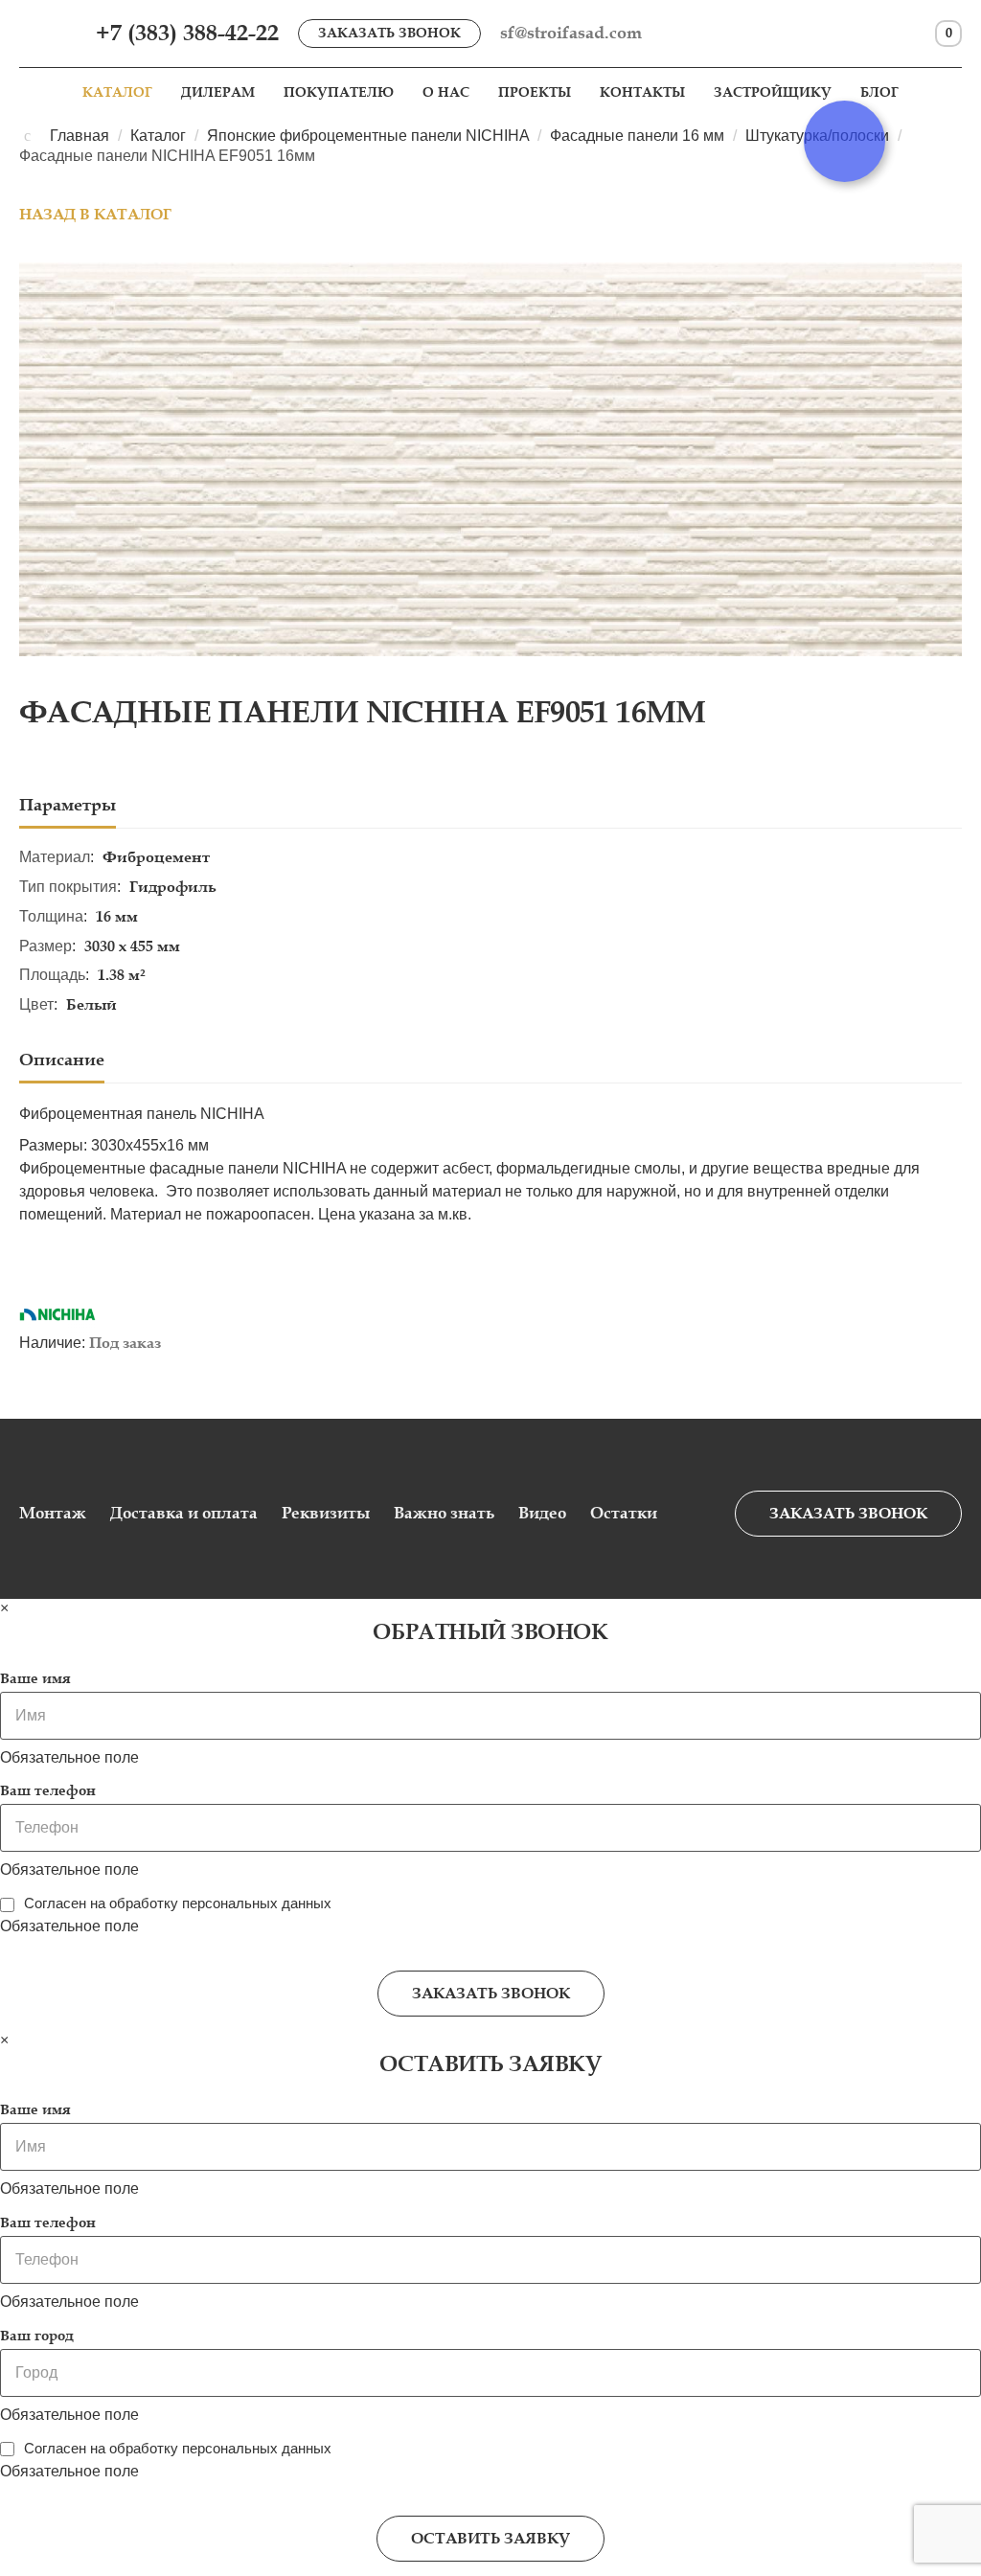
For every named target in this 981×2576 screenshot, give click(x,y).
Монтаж (53, 1513)
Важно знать (444, 1513)
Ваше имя (35, 1678)
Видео (542, 1513)
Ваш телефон (48, 1790)
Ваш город (37, 2336)
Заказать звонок (389, 33)
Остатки (624, 1513)
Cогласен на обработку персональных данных (178, 1903)
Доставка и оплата (184, 1513)
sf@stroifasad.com (571, 33)
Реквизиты (326, 1513)
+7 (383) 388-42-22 (187, 33)
